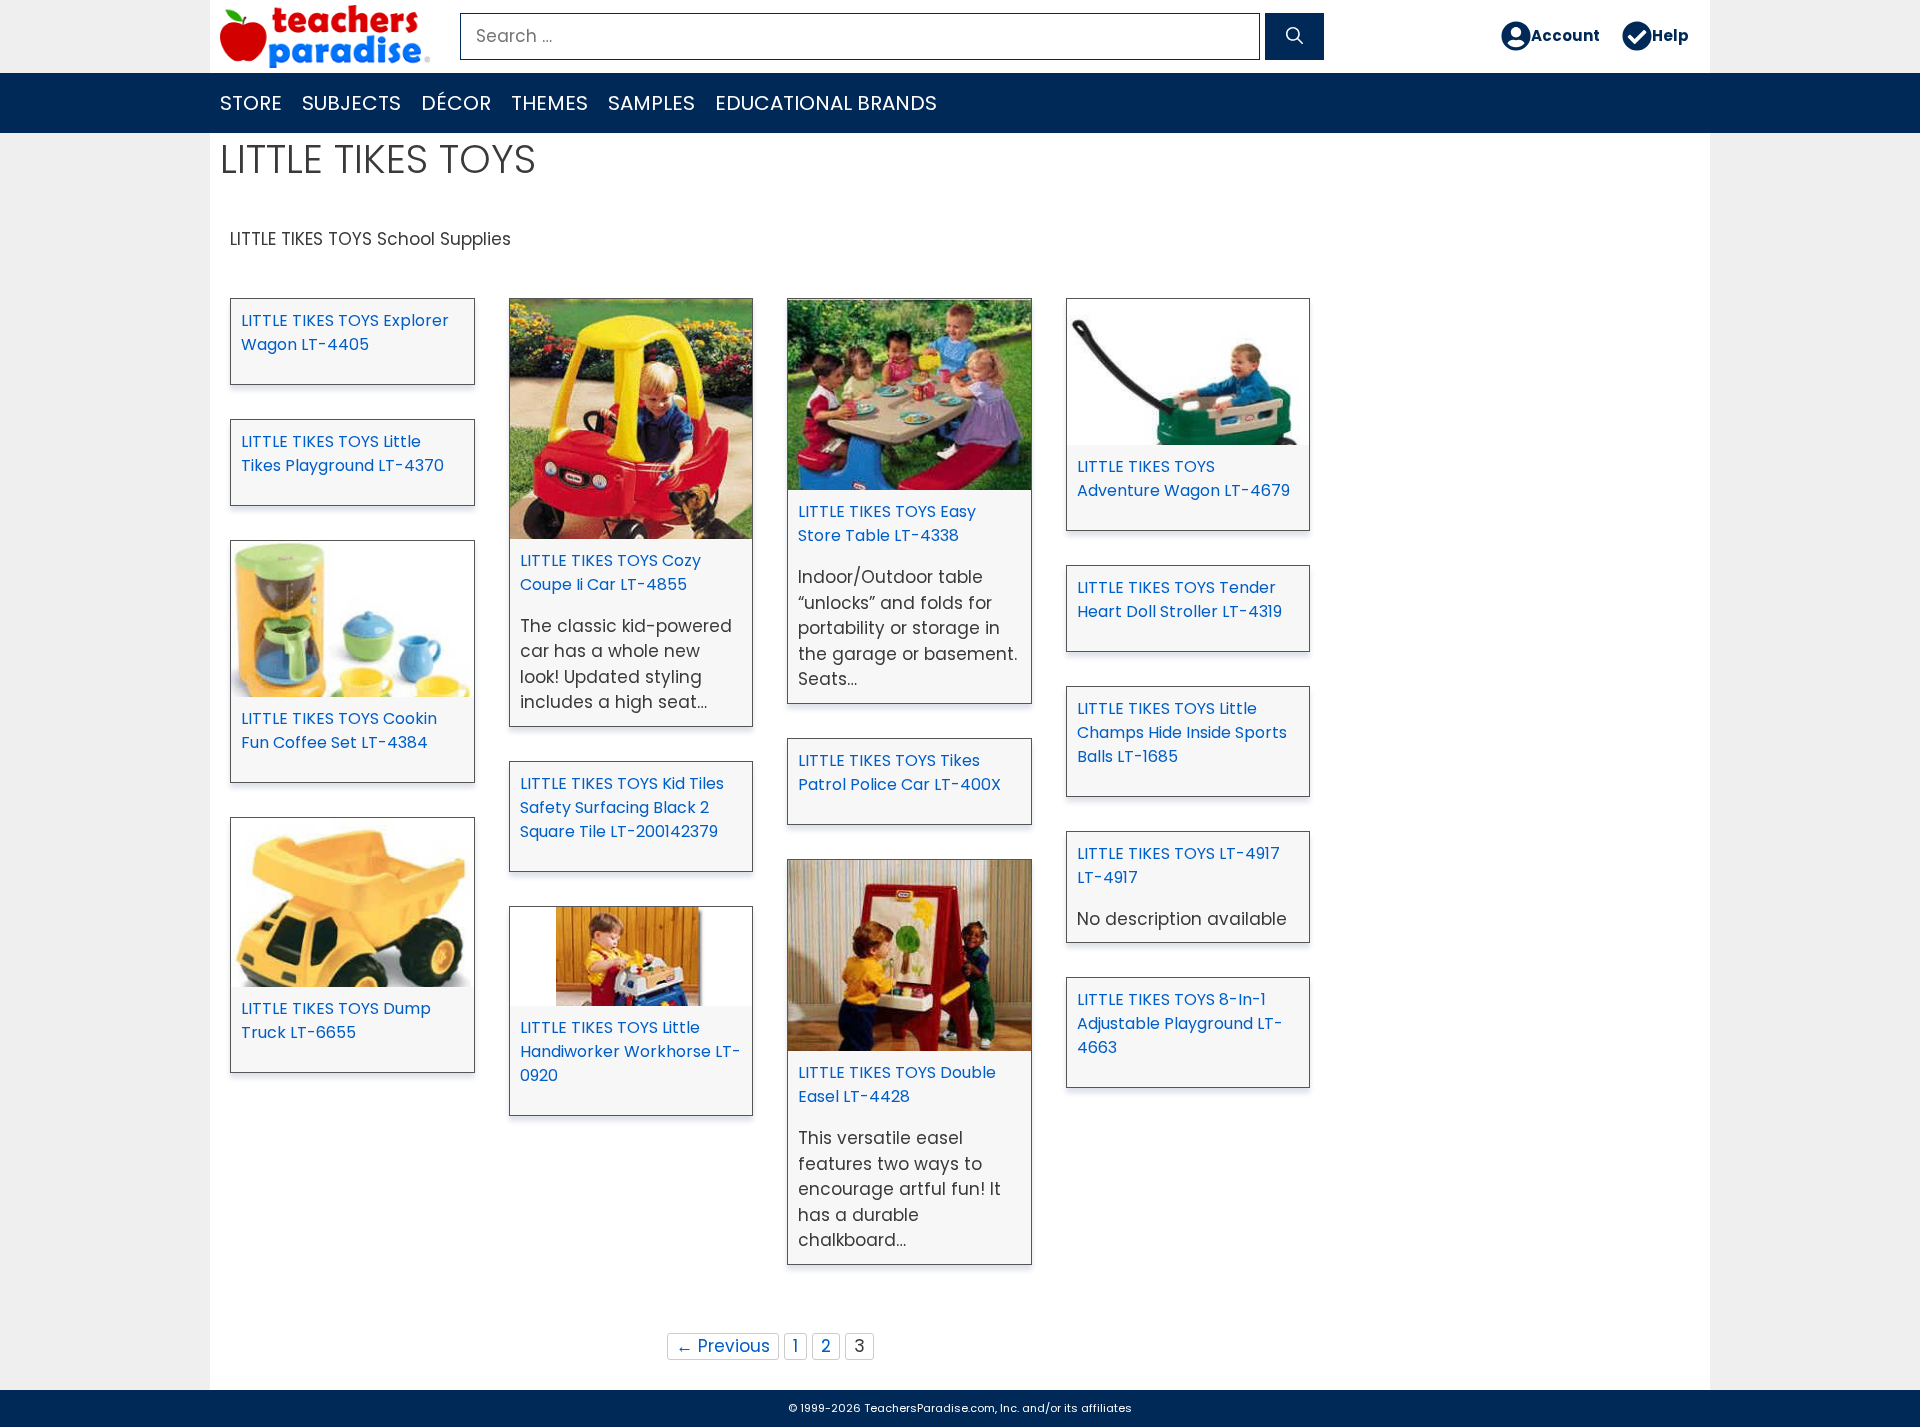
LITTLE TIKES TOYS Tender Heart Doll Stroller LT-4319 (1179, 599)
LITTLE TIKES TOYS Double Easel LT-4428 (897, 1084)
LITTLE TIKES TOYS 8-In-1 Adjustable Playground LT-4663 (1180, 1023)
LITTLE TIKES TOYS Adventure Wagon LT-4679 (1183, 478)
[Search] (1294, 37)
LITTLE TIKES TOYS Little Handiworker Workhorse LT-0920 (630, 1051)
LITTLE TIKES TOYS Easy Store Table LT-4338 (887, 523)
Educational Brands (826, 103)
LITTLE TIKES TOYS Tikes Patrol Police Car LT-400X (899, 772)
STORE (251, 103)
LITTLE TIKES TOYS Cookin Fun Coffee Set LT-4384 (339, 730)
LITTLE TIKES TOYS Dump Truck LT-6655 (336, 1020)
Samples (651, 103)
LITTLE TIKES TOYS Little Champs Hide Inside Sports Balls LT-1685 (1182, 732)
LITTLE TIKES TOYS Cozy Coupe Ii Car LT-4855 (610, 572)
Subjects (351, 103)
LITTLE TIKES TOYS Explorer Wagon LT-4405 (345, 332)
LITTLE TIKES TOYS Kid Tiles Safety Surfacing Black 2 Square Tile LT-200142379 (622, 807)
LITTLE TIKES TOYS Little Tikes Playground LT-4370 (342, 453)
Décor (456, 103)
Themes (549, 103)
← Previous (723, 1346)
